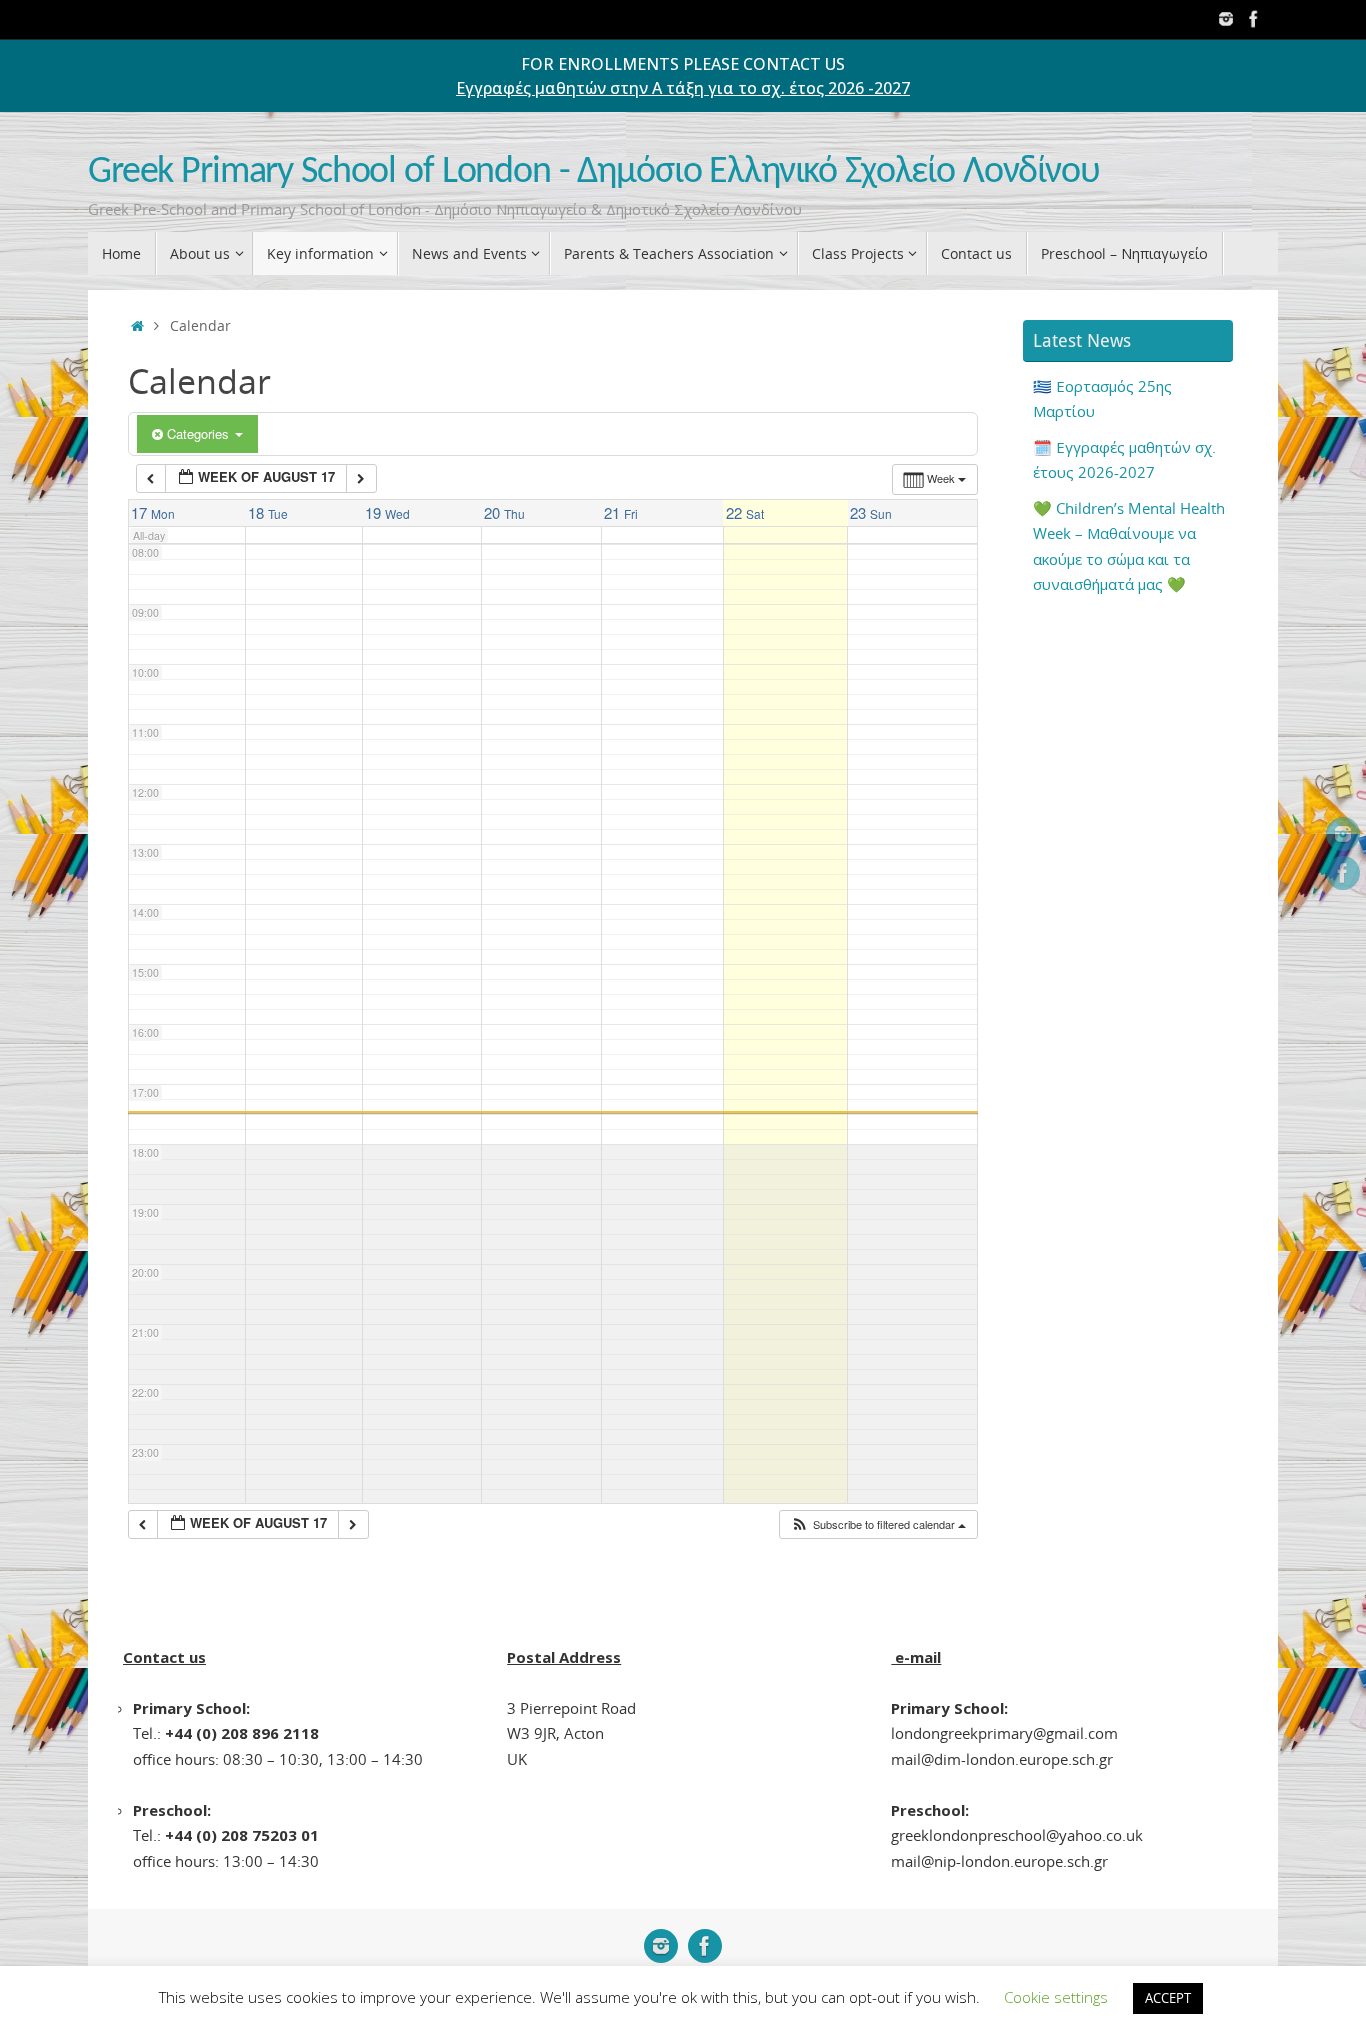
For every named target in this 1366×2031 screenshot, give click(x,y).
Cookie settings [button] (1056, 1997)
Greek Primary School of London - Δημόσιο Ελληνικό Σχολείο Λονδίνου (594, 172)
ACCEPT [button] (1168, 1998)
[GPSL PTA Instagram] (1226, 19)
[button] (878, 1524)
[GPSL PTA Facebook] (1254, 19)
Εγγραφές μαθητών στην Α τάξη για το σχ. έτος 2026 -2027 (683, 88)
